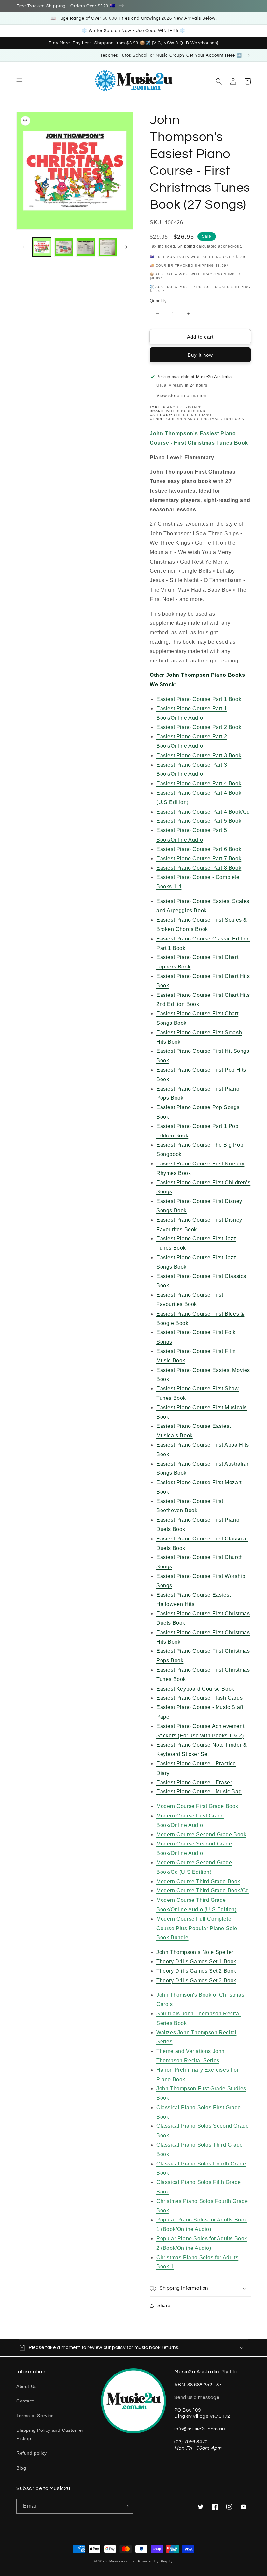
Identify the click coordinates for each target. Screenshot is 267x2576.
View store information (181, 395)
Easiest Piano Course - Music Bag (199, 1792)
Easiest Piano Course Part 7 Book (199, 859)
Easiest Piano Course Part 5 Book (199, 821)
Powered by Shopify (155, 2561)
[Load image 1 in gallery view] (42, 247)
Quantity (158, 301)
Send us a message (197, 2397)
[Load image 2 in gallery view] (64, 247)
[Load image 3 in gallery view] (86, 247)
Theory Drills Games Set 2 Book (196, 1971)
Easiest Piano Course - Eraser (194, 1782)
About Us (27, 2386)
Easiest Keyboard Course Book (195, 1689)
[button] (20, 81)
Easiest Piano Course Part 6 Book (199, 849)
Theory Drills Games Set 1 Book (196, 1962)
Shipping (186, 246)
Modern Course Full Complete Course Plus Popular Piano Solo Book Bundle (197, 1928)
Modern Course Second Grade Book (201, 1835)
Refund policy (32, 2453)
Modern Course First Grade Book (197, 1806)
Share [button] (164, 2305)
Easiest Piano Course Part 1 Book (199, 699)
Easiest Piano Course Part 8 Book (199, 868)
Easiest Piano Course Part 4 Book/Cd (203, 812)
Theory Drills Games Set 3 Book (196, 1980)
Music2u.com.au (123, 2561)
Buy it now (200, 355)
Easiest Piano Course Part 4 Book (199, 783)
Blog (21, 2468)
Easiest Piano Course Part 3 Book (199, 755)
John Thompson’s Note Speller (195, 1952)
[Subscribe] (126, 2506)
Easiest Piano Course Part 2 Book (199, 727)
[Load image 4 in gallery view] (108, 247)
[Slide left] (23, 247)
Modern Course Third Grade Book (198, 1881)
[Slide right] (126, 247)
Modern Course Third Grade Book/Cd (203, 1891)
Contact (25, 2401)
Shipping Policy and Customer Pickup (50, 2434)
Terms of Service (35, 2416)
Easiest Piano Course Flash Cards (199, 1698)
